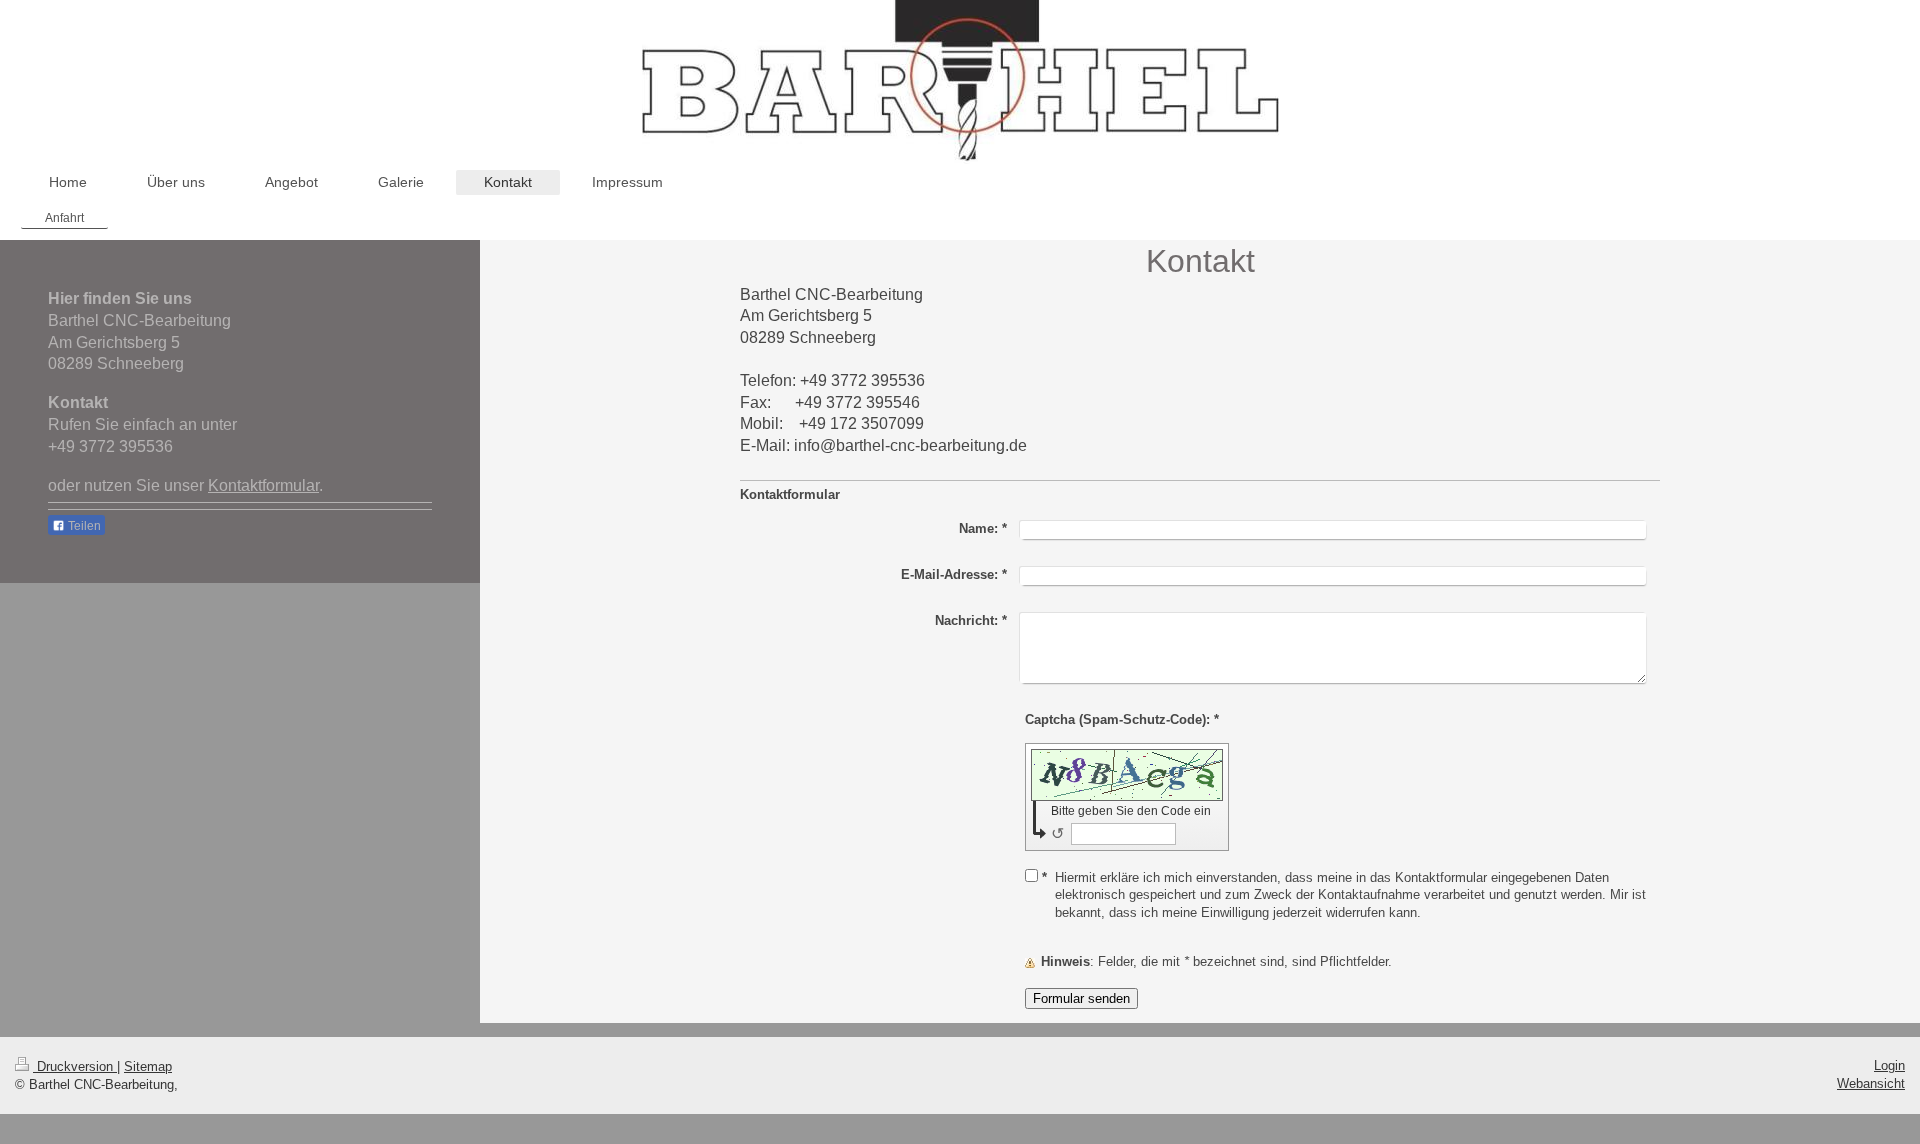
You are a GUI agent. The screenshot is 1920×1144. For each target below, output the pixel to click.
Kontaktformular (263, 485)
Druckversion (75, 1066)
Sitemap (148, 1066)
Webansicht (1871, 1083)
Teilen (83, 526)
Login (1889, 1065)
